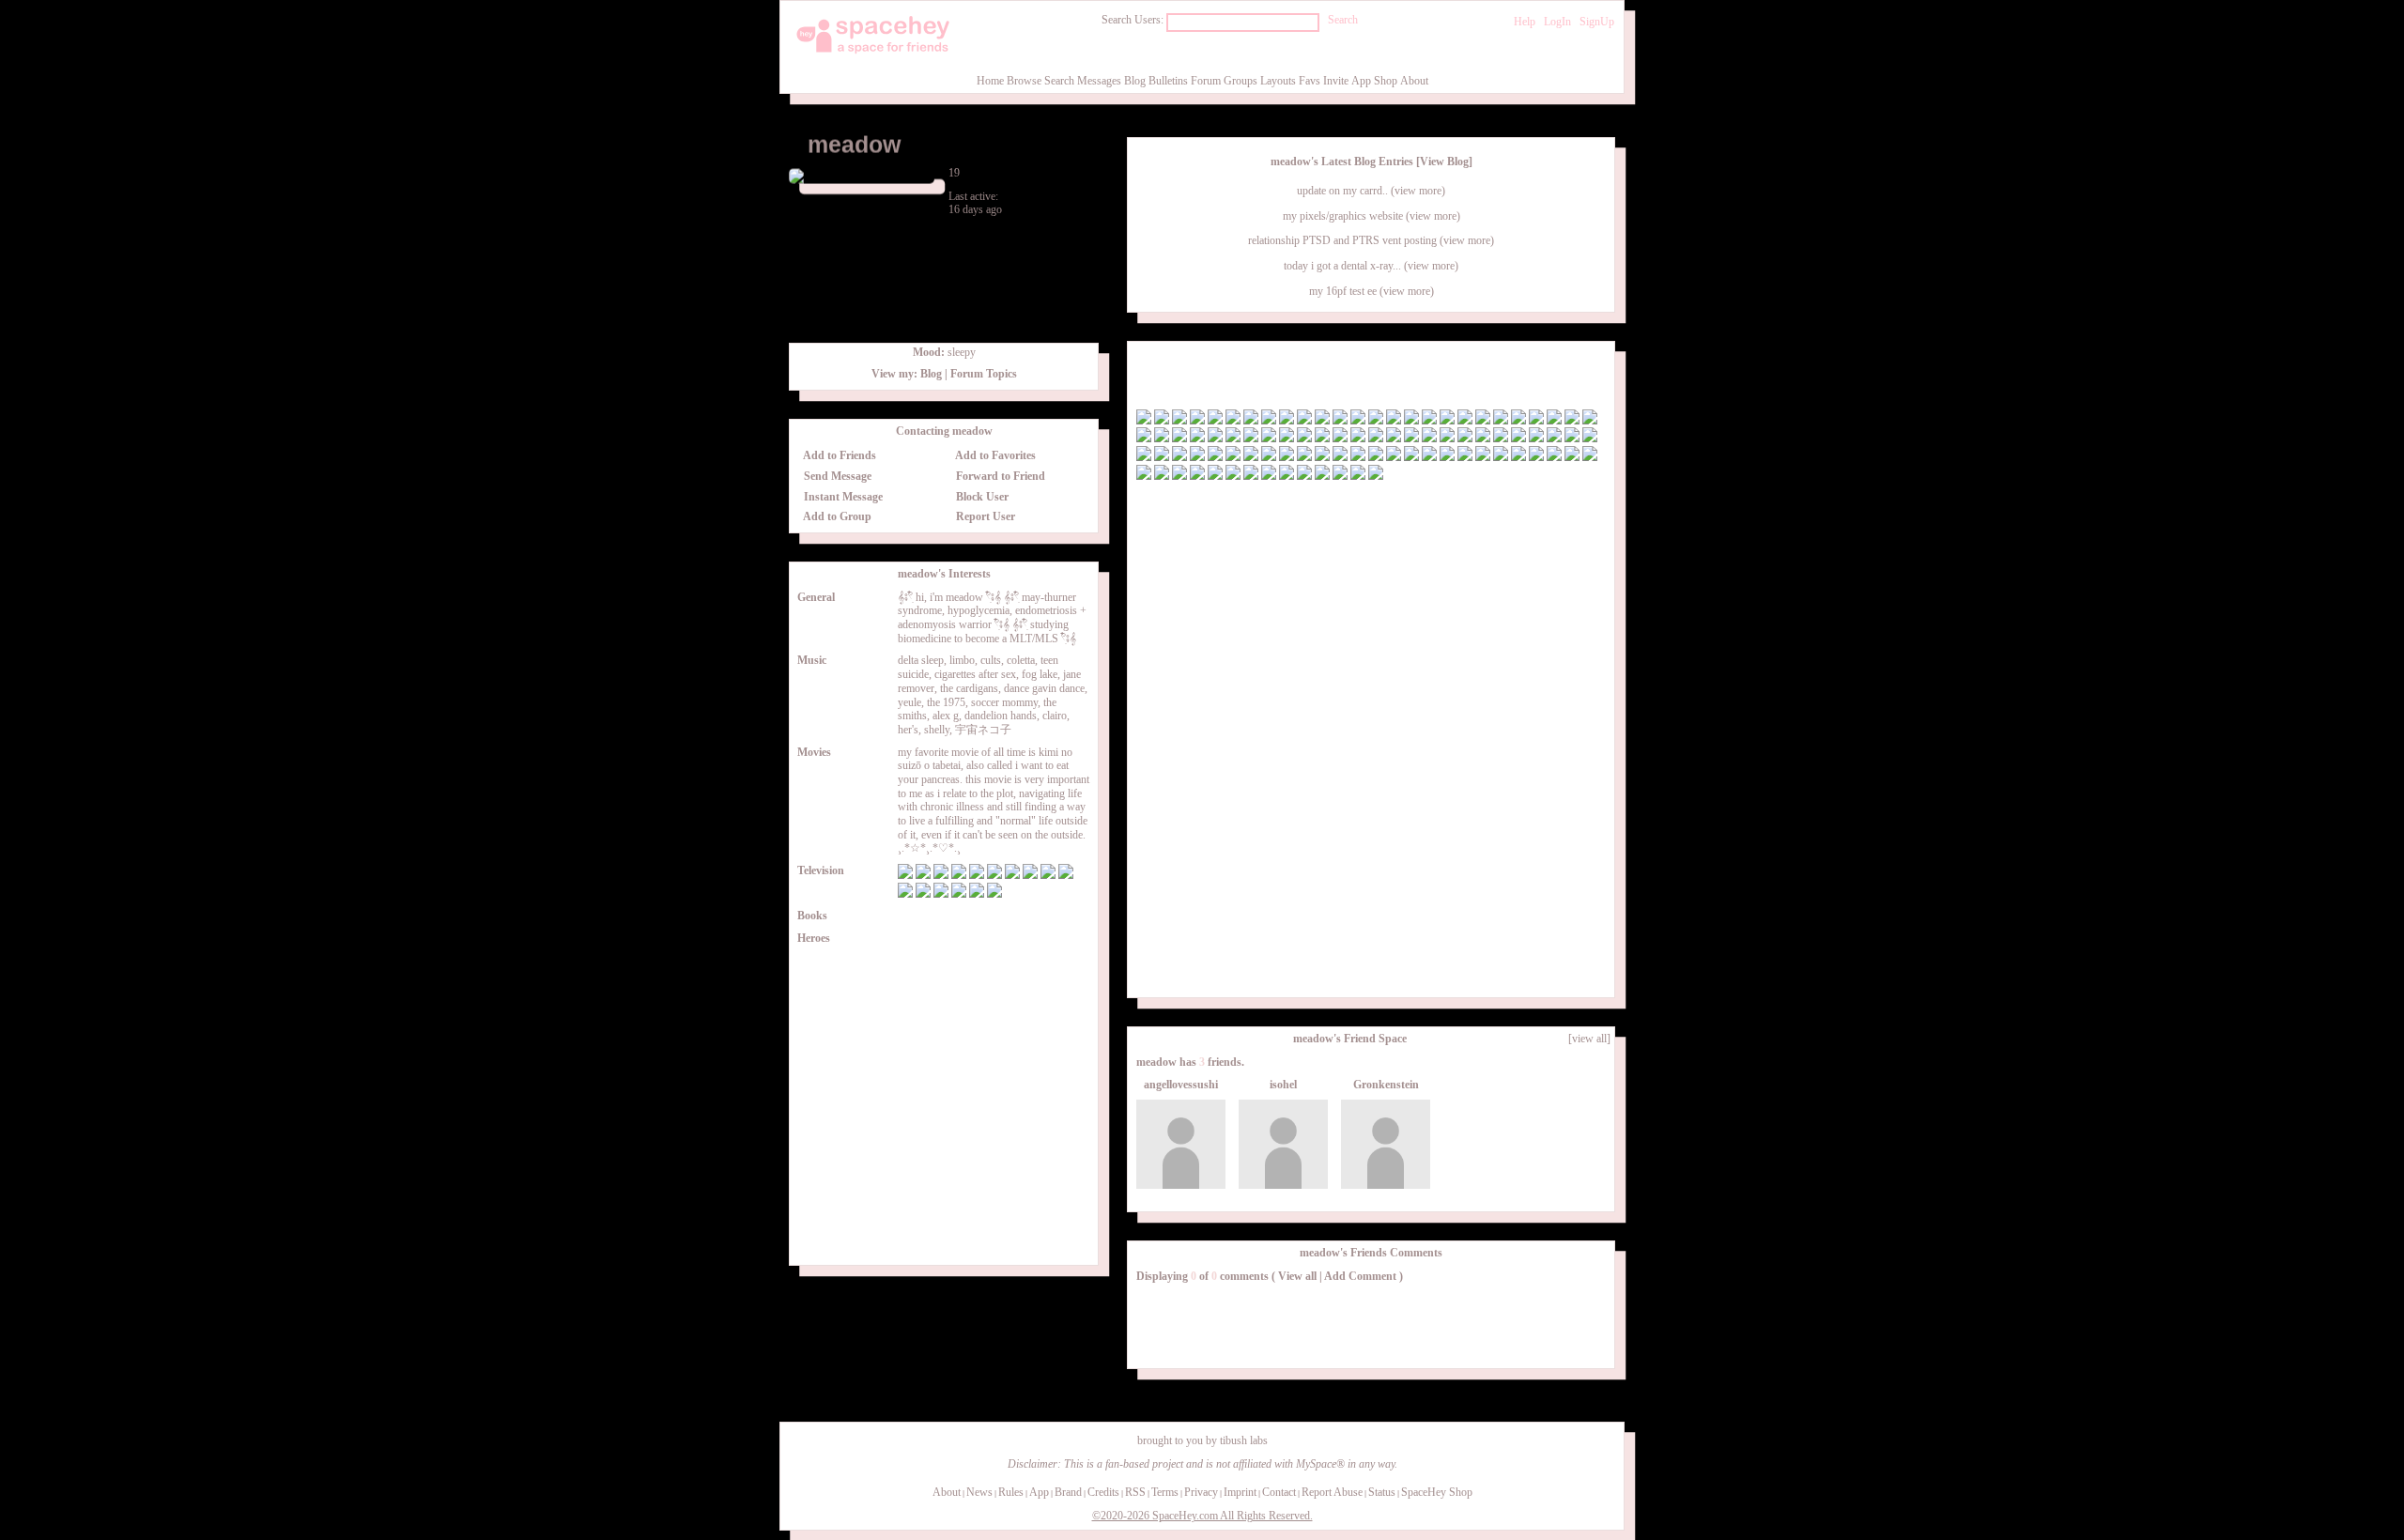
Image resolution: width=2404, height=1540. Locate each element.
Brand (1068, 1492)
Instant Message (842, 497)
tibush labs (1244, 1440)
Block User (981, 497)
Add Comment (1360, 1276)
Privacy (1201, 1492)
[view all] (1589, 1039)
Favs (1310, 81)
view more (1418, 191)
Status (1382, 1492)
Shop (1386, 81)
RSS (1135, 1492)
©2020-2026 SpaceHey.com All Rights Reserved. (1202, 1516)
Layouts (1278, 81)
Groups (1241, 81)
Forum (1206, 81)
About (1414, 81)
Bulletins (1168, 81)
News (979, 1492)
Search (1343, 20)
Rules (1011, 1492)
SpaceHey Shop (1437, 1492)
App (1361, 81)
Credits (1103, 1492)
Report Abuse (1332, 1492)
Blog (1135, 81)
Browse (1024, 81)
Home (990, 81)
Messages (1099, 81)
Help (1525, 22)
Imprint (1240, 1492)
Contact (1279, 1492)
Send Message (836, 476)
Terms (1165, 1492)
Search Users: (1133, 20)
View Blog (1444, 162)
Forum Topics (984, 374)
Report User (984, 516)
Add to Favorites (994, 455)
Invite (1336, 81)
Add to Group (836, 516)
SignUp (1597, 22)
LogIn (1557, 22)
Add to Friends (839, 455)
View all (1297, 1276)
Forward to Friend (999, 476)
